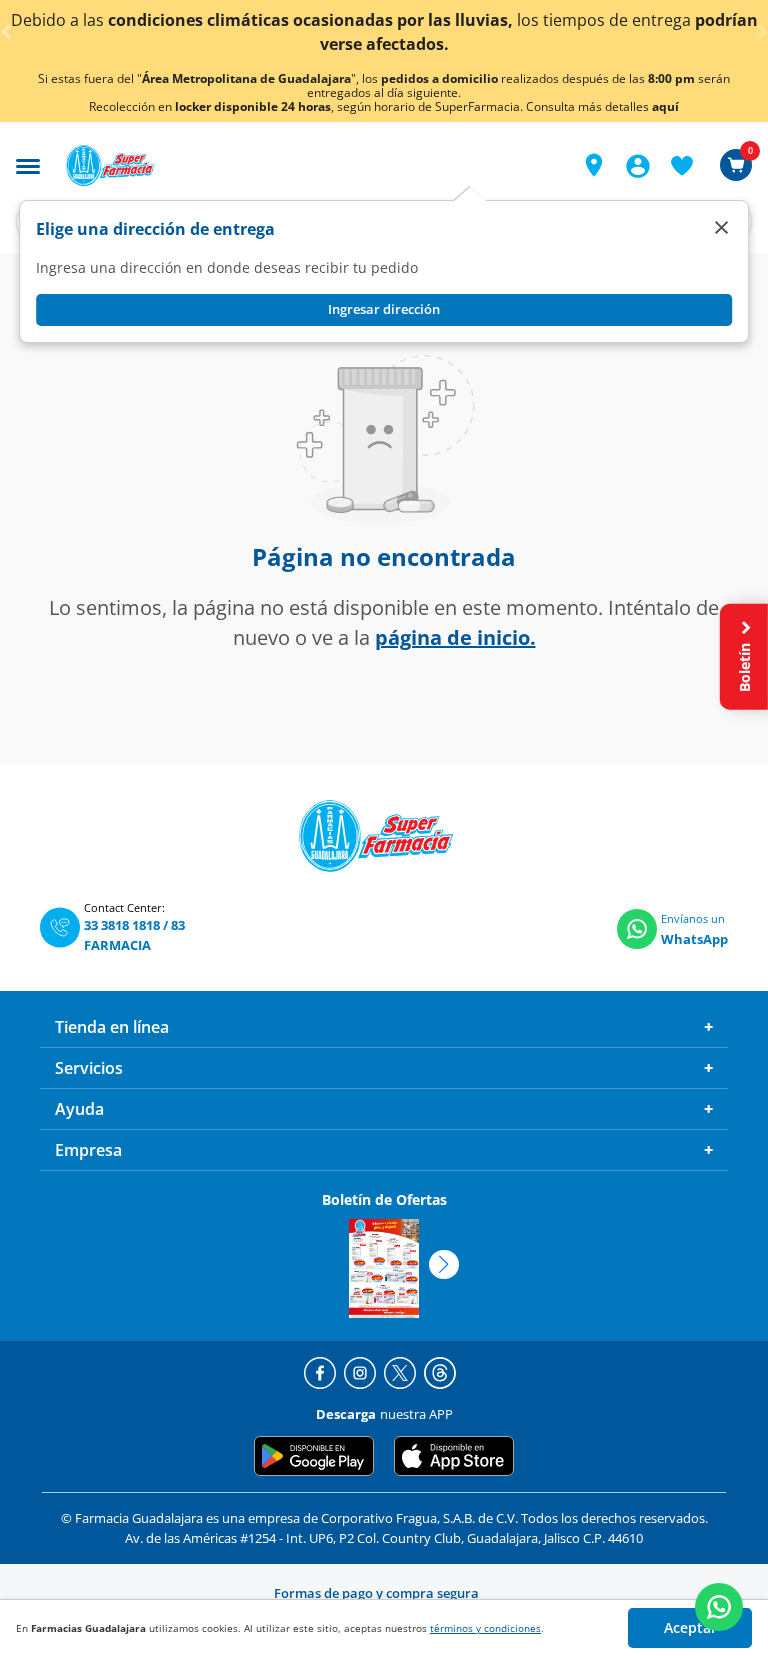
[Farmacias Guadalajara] (305, 165)
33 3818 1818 (122, 925)
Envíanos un (693, 918)
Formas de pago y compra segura (376, 1593)
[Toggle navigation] (28, 164)
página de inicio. (455, 637)
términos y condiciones (485, 1628)
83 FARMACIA (134, 935)
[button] (594, 165)
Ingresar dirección (384, 309)
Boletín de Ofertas (384, 1199)
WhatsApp (694, 939)
